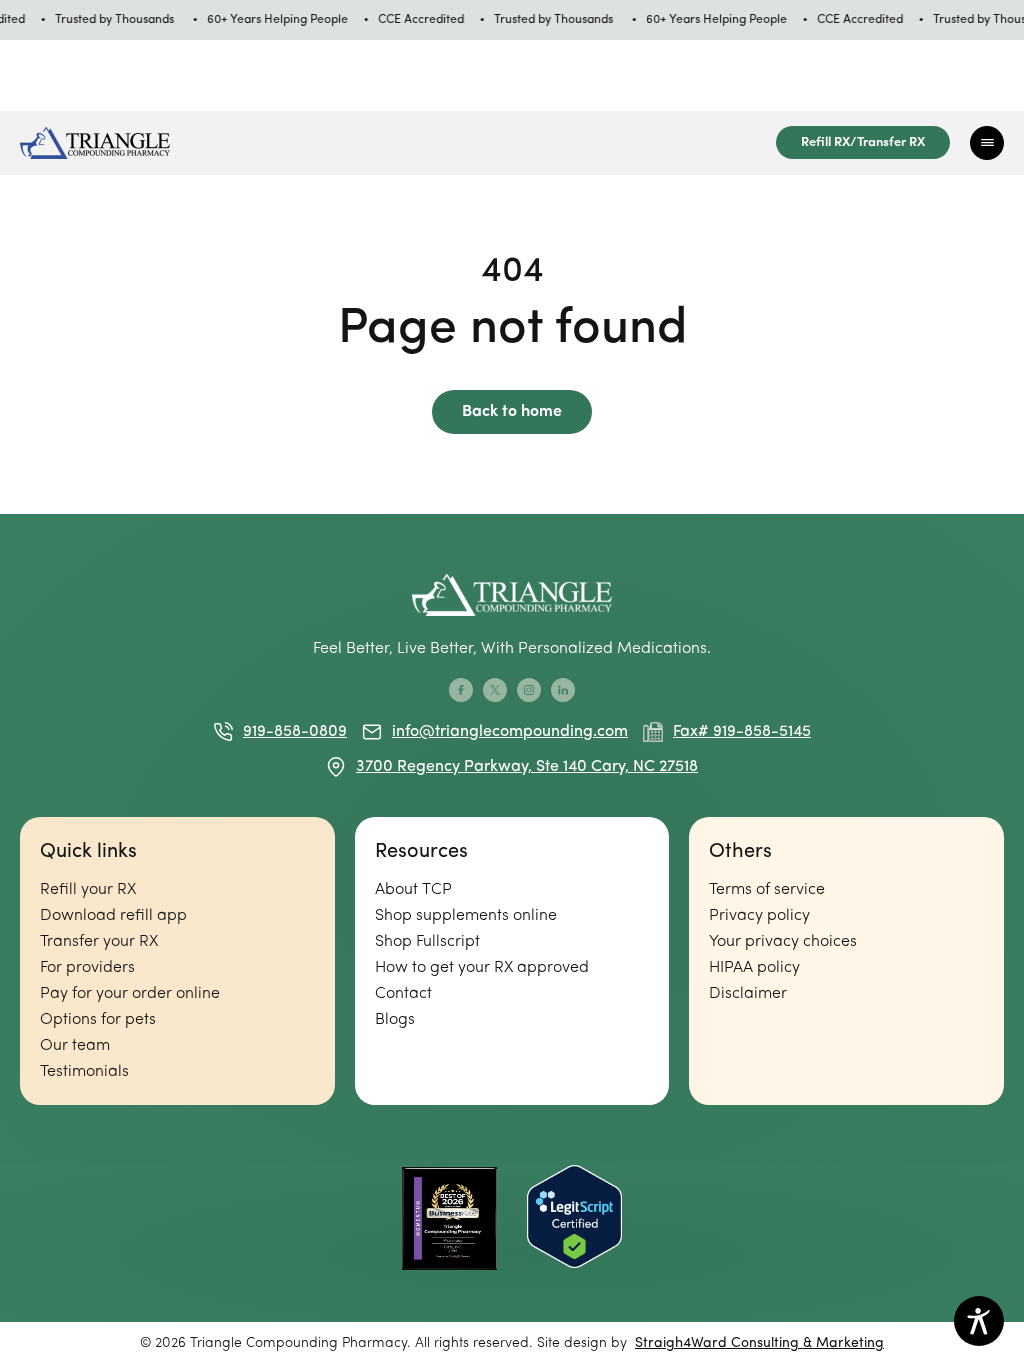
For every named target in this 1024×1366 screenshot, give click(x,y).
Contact (403, 994)
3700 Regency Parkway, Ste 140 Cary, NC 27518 (527, 767)
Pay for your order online (130, 994)
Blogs (395, 1020)
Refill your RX (88, 890)
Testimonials (84, 1072)
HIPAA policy (754, 968)
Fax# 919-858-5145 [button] (742, 732)
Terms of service (767, 890)
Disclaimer (748, 994)
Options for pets (98, 1020)
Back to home (512, 412)
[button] (987, 143)
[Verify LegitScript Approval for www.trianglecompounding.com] (574, 1218)
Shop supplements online (466, 916)
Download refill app (113, 916)
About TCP (413, 890)
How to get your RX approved (482, 968)
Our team (75, 1046)
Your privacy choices (783, 942)
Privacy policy (759, 916)
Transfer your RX (99, 942)
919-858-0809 (295, 732)
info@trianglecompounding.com (510, 732)
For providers (87, 968)
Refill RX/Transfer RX (863, 142)
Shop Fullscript (427, 942)
